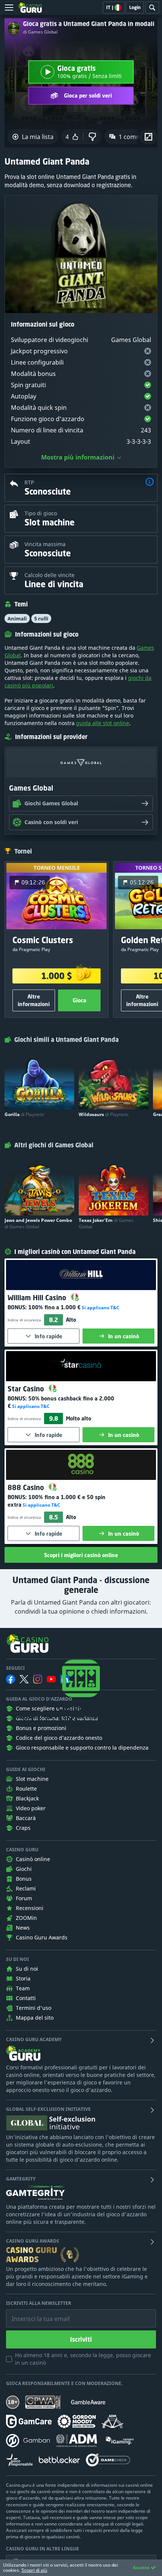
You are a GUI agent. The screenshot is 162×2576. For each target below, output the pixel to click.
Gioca (79, 1000)
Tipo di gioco (41, 513)
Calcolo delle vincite (50, 575)
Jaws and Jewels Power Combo (38, 1223)
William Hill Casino (38, 1298)
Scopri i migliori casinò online (81, 1555)
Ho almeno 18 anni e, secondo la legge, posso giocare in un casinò (83, 2359)
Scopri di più (34, 2570)
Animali (17, 618)
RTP (29, 482)
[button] (150, 483)
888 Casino (27, 1487)
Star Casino (27, 1389)
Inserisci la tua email (35, 2313)
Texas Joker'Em (106, 1223)
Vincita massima (45, 544)
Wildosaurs (104, 1114)
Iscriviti (81, 2339)
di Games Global (40, 32)
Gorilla (24, 1114)
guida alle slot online (103, 723)
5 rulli (41, 618)
